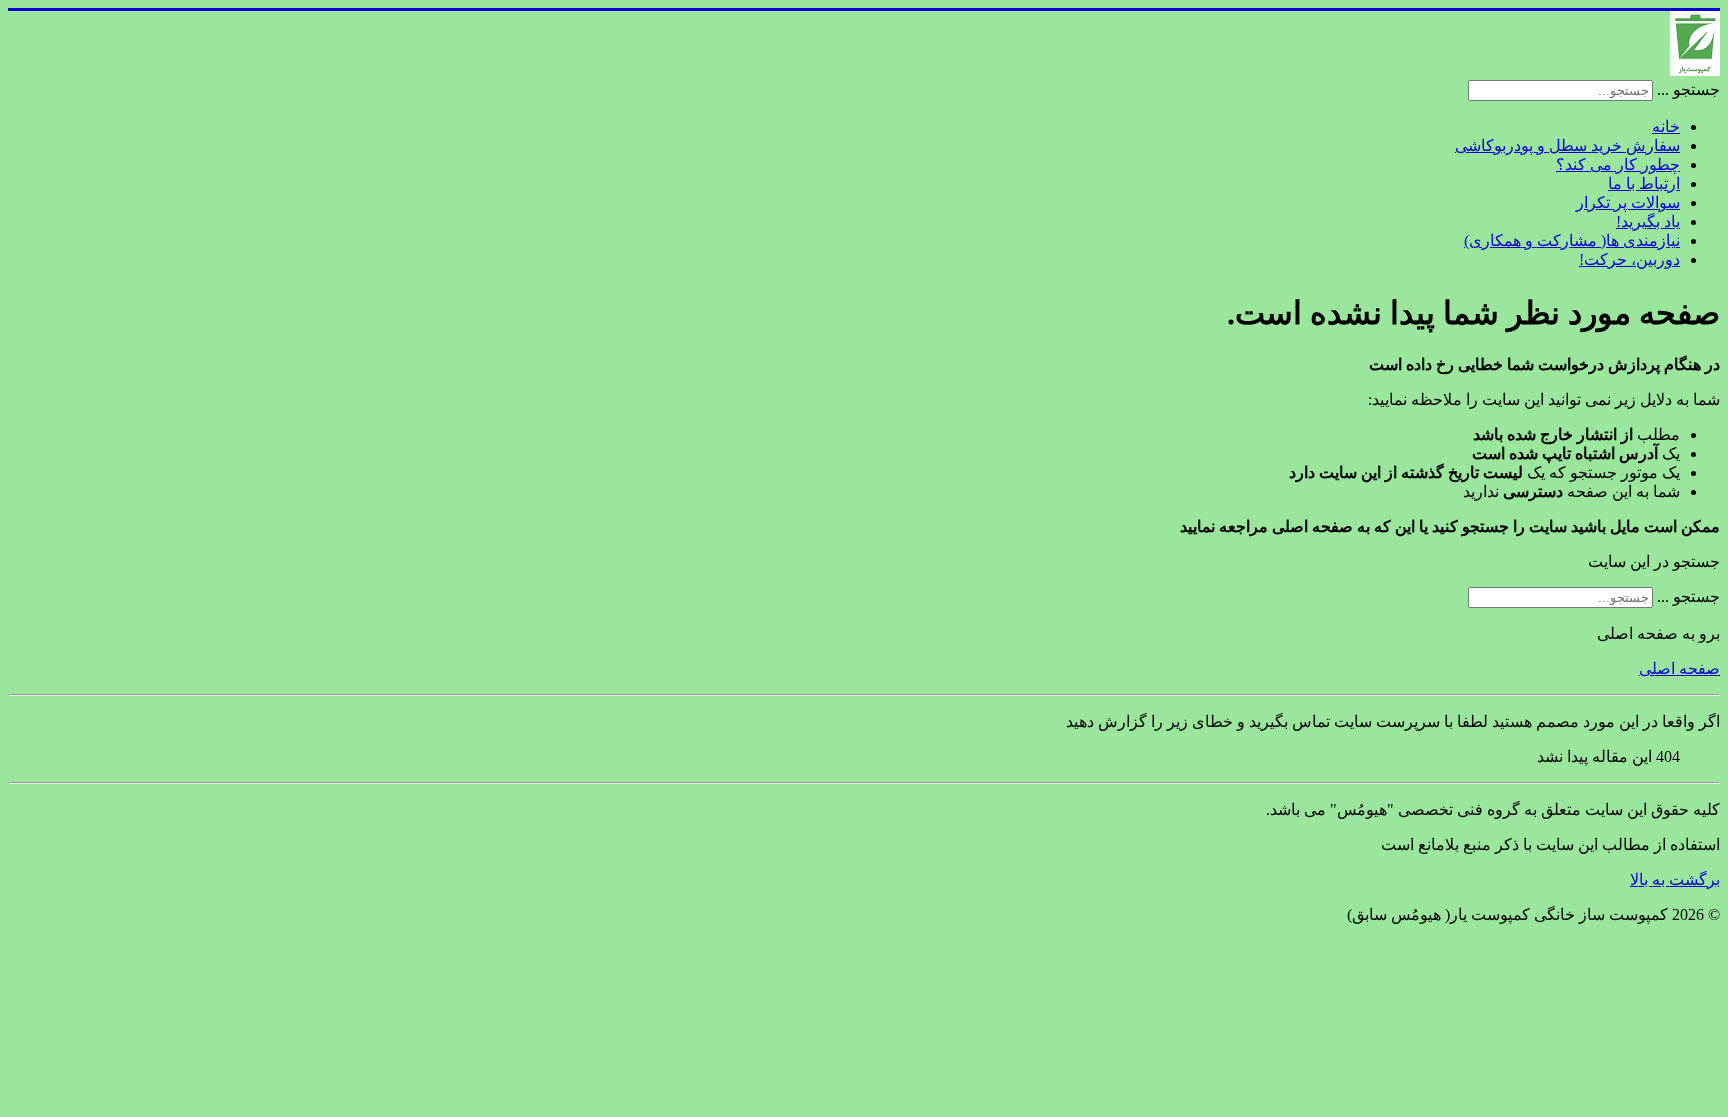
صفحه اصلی (1679, 668)
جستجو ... (1688, 89)
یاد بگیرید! (1648, 221)
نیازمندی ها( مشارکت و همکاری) (1572, 240)
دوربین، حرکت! (1629, 259)
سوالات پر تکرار (1628, 202)
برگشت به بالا (1675, 879)
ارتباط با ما (1644, 183)
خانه (1666, 126)
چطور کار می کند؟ (1618, 164)
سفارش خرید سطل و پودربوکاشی (1567, 145)
